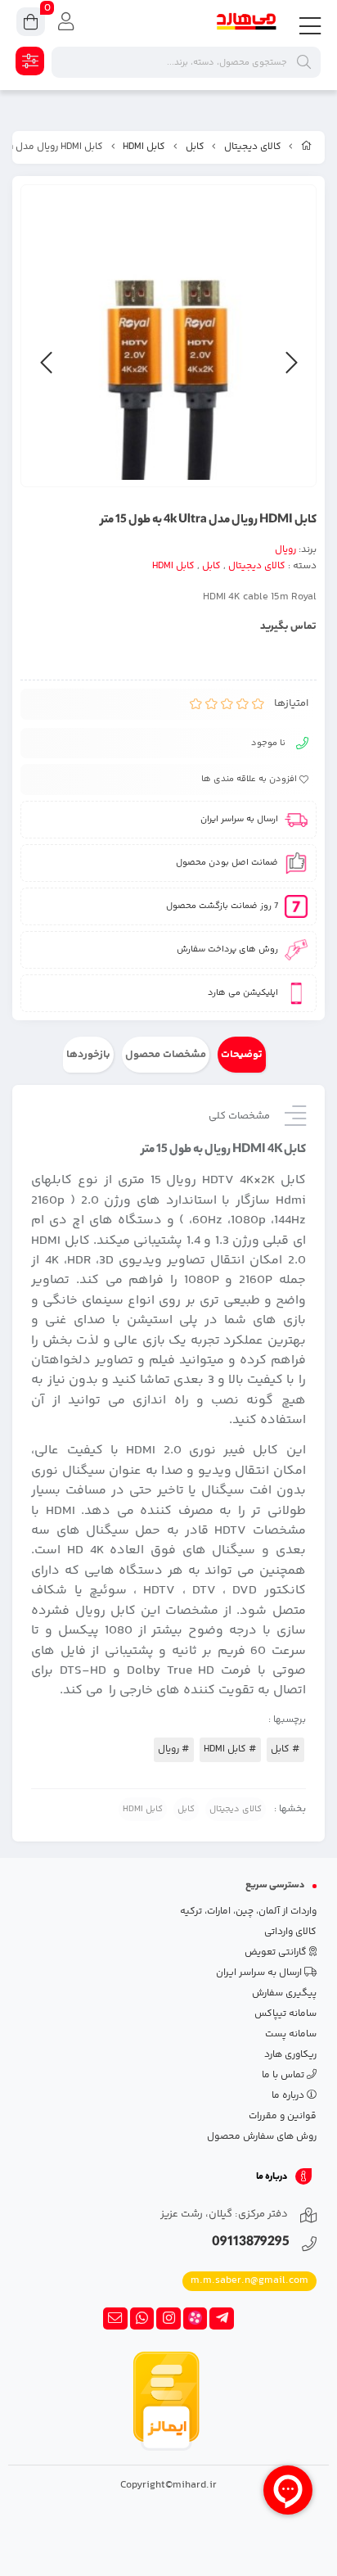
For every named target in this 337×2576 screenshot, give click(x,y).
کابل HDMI (144, 147)
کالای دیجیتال (253, 147)
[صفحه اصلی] (307, 147)
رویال (285, 550)
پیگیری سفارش (284, 1993)
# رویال (174, 1749)
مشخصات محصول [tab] (166, 1055)
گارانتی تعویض (277, 1952)
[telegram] (222, 2319)
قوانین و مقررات (283, 2116)
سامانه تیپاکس (285, 2014)
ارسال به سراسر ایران (260, 1973)
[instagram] (168, 2319)
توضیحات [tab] (242, 1055)
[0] (31, 24)
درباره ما (289, 2096)
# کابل (285, 1749)
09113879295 (251, 2243)
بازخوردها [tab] (88, 1055)
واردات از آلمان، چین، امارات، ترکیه (248, 1912)
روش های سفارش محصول (262, 2137)
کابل (195, 147)
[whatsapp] (142, 2319)
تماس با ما (284, 2075)
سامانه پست (291, 2034)
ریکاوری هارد (290, 2055)
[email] (115, 2319)
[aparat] (195, 2319)
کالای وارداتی (290, 1932)
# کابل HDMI (230, 1749)
